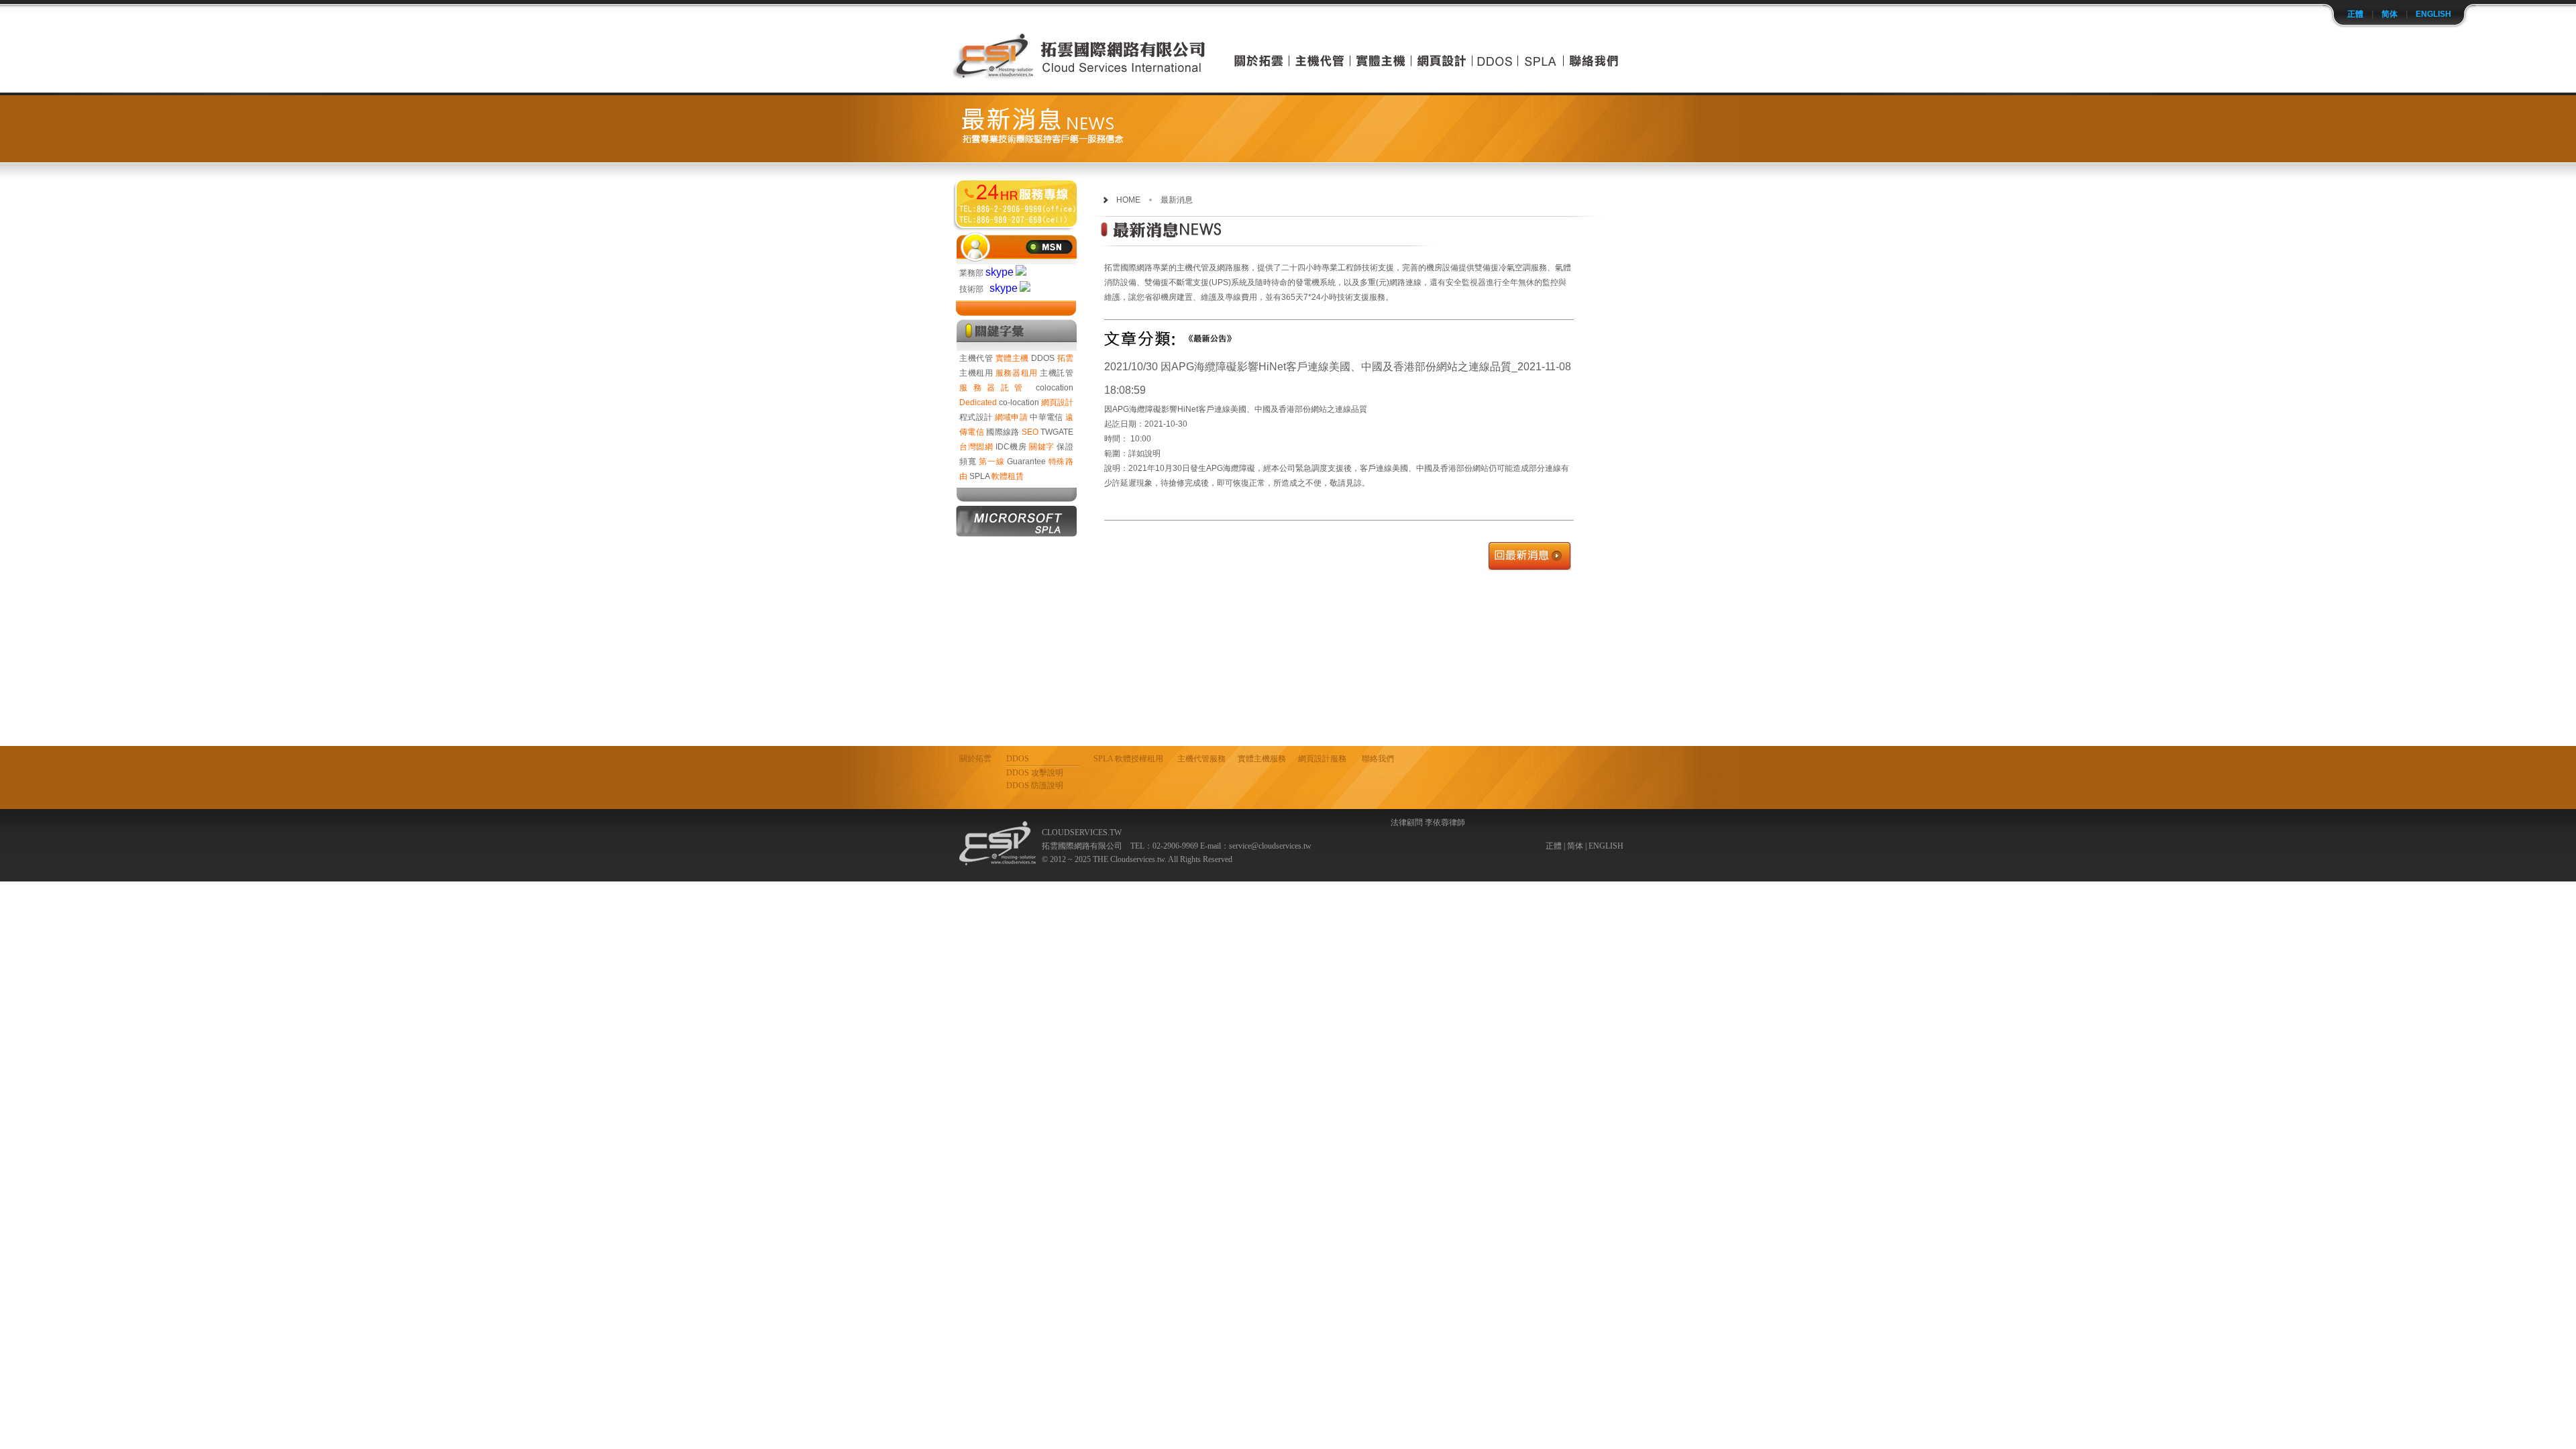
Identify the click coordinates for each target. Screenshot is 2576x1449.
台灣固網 (976, 447)
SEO (1030, 432)
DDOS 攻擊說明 (1035, 773)
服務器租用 (1017, 373)
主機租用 (976, 373)
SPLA (979, 476)
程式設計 (976, 417)
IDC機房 (1011, 447)
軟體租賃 (1008, 476)
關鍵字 (1042, 447)
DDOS (1043, 358)
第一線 (991, 462)
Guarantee (1026, 462)
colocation (1055, 388)
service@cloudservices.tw (1270, 846)
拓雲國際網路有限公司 (1016, 204)
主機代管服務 (1201, 759)
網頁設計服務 (1322, 759)
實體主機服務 (1262, 759)
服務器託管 (994, 388)
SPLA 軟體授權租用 (1128, 759)
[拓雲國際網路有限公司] (1080, 75)
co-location (1019, 402)
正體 (2355, 14)
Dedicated (978, 402)
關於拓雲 (975, 759)
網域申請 (1011, 417)
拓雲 (1066, 358)
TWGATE (1057, 432)
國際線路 (1003, 432)
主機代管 (976, 358)
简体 (2390, 14)
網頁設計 (1057, 402)
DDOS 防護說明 (1035, 786)
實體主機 (1012, 358)
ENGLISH (2433, 14)
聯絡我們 (1378, 759)
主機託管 (1057, 373)
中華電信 (1046, 417)
